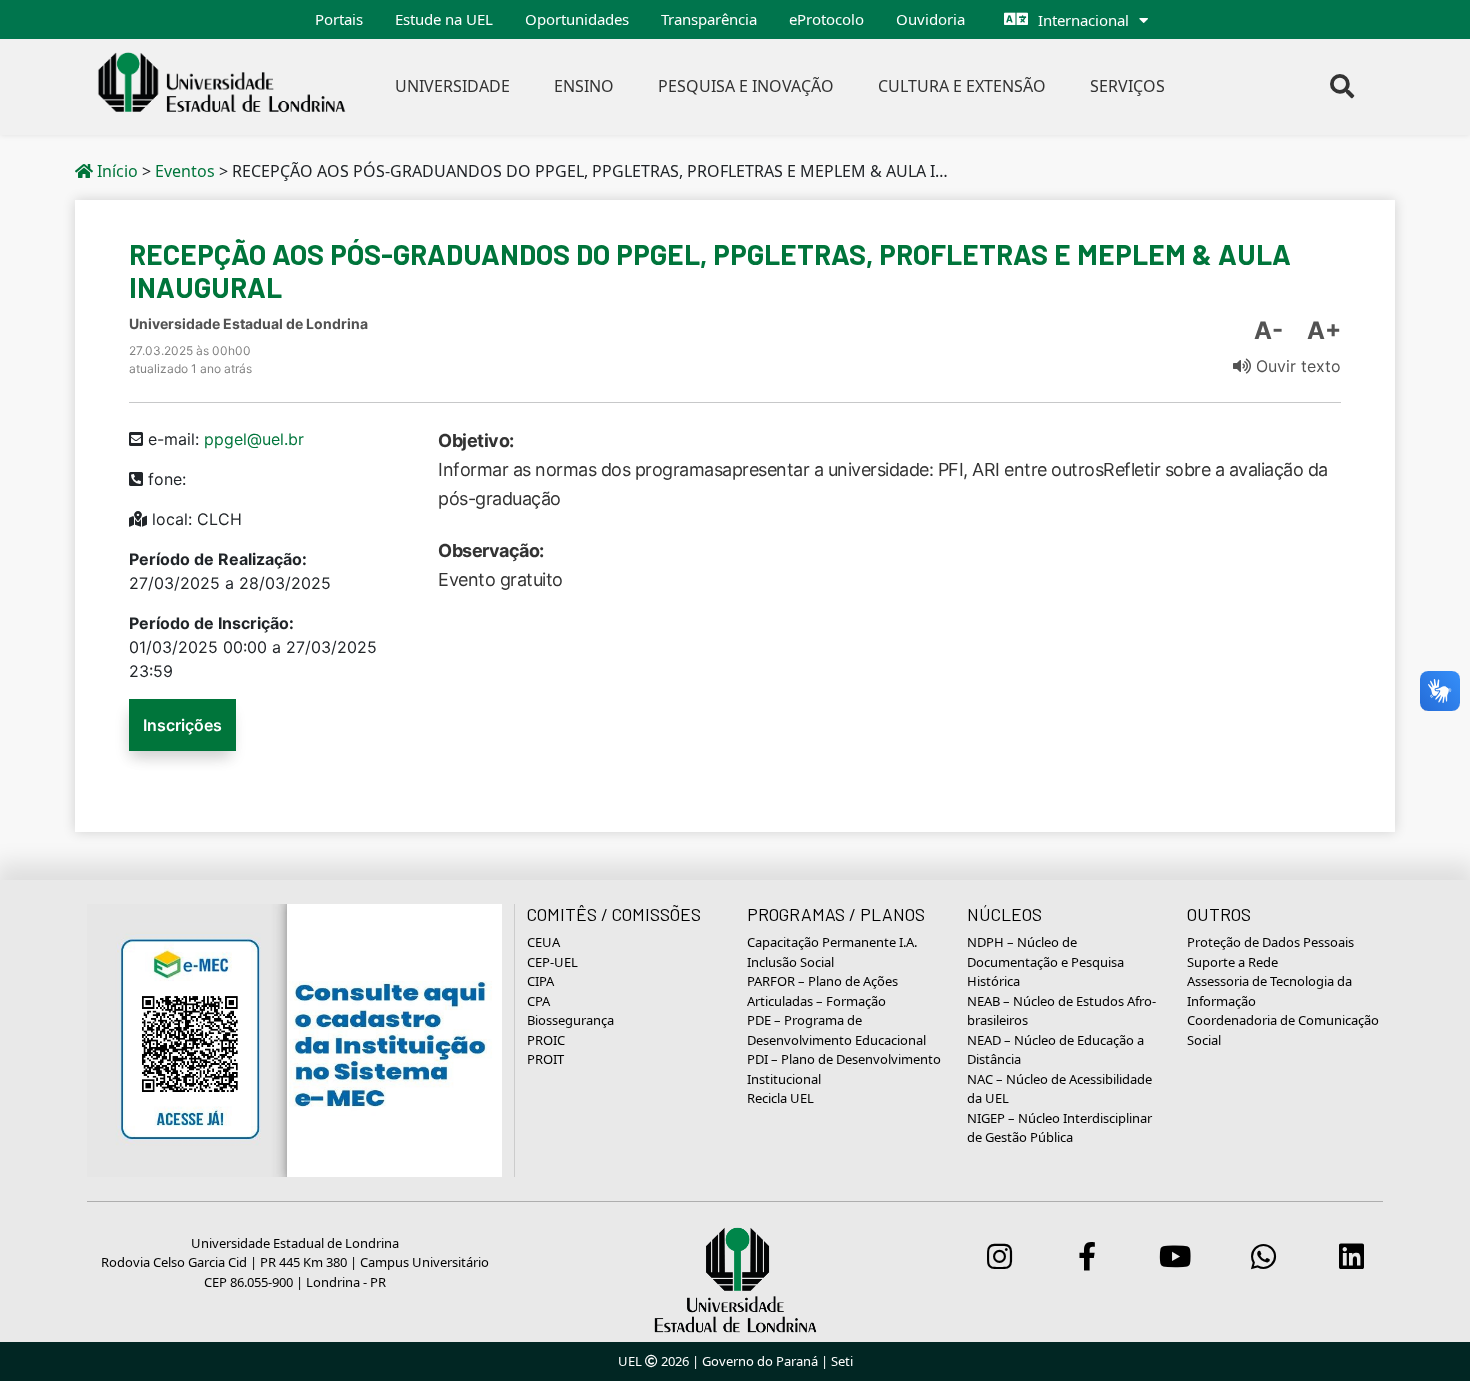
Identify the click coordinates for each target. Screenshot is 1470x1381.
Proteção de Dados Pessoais (1270, 942)
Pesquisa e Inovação (746, 86)
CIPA (540, 981)
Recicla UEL (780, 1098)
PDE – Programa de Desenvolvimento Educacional (836, 1030)
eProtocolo (826, 19)
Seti (842, 1361)
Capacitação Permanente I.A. (832, 942)
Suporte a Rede (1232, 962)
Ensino (584, 86)
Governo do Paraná (760, 1361)
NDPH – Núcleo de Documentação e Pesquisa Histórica (1045, 961)
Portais (339, 19)
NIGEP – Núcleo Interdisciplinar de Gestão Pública (1059, 1128)
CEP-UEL (552, 962)
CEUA (543, 942)
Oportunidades (577, 19)
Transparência (709, 19)
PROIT (545, 1059)
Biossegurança (570, 1020)
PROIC (546, 1040)
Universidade (452, 86)
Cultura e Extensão (962, 86)
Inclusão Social (790, 962)
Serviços (1127, 86)
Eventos (185, 171)
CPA (538, 1001)
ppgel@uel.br (254, 439)
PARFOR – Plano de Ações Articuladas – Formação (822, 991)
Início (115, 171)
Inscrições (182, 725)
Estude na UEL (444, 19)
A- (1268, 330)
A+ (1324, 330)
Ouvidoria (930, 19)
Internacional (1083, 20)
